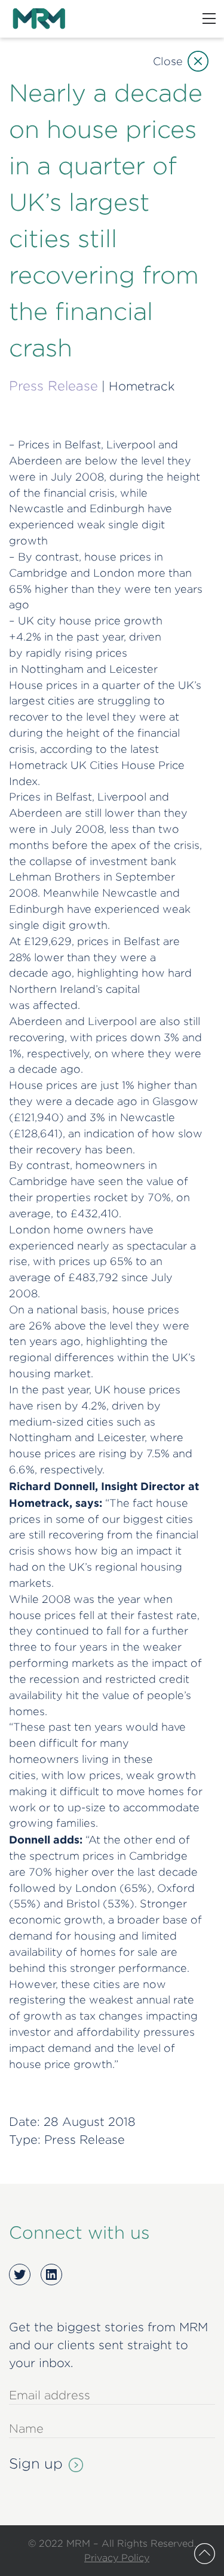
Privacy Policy (117, 2557)
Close (168, 61)
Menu (209, 19)
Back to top (205, 2554)
